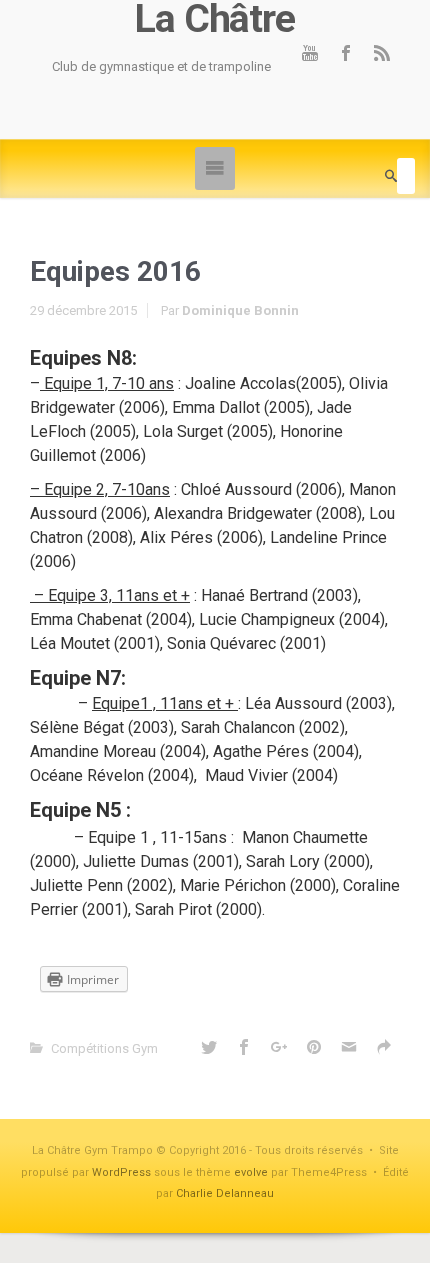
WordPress (121, 1172)
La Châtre (214, 19)
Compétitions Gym (104, 1048)
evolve (251, 1172)
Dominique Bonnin (240, 310)
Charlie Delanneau (225, 1193)
